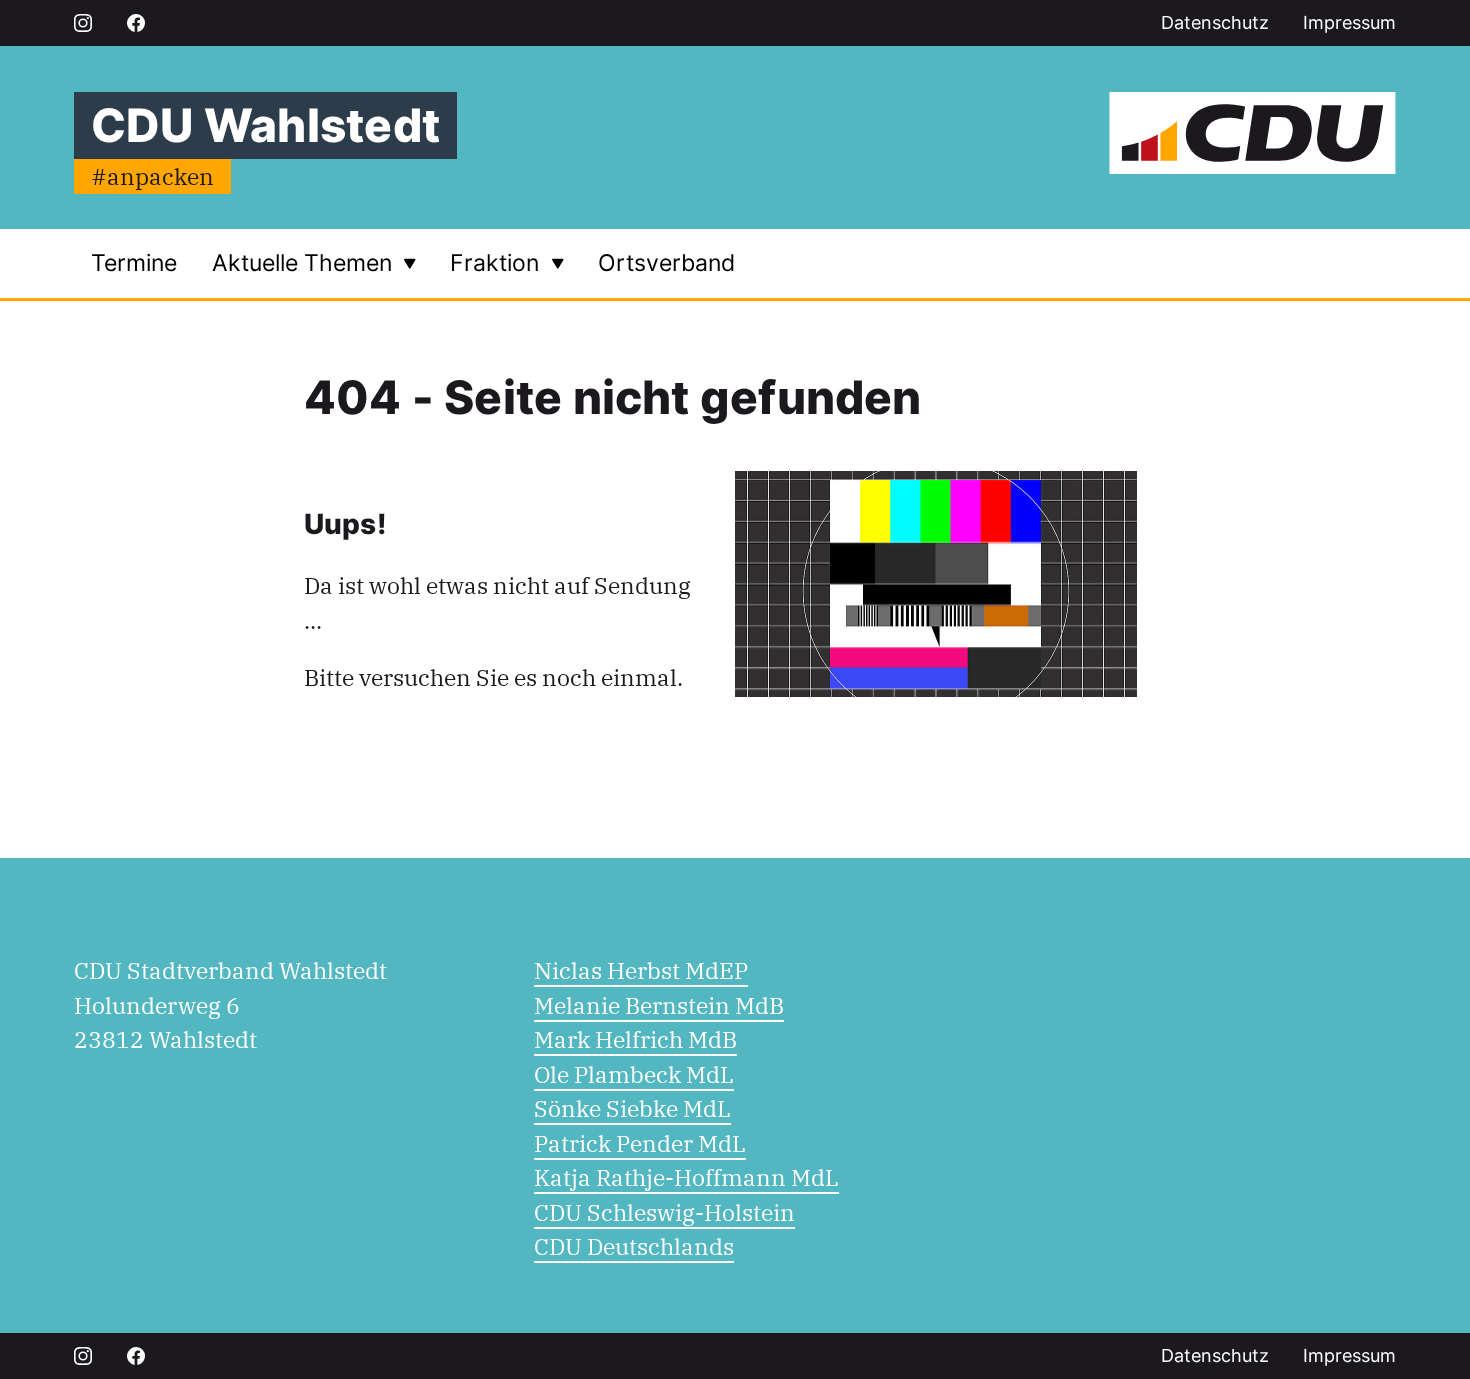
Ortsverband (666, 263)
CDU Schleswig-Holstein (664, 1212)
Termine (134, 263)
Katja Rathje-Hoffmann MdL (686, 1177)
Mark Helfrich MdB (635, 1039)
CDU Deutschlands (634, 1246)
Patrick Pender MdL (640, 1143)
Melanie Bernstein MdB (659, 1005)
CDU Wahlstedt (265, 125)
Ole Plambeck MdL (634, 1074)
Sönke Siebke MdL (632, 1108)
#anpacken (152, 176)
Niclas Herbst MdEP (641, 970)
